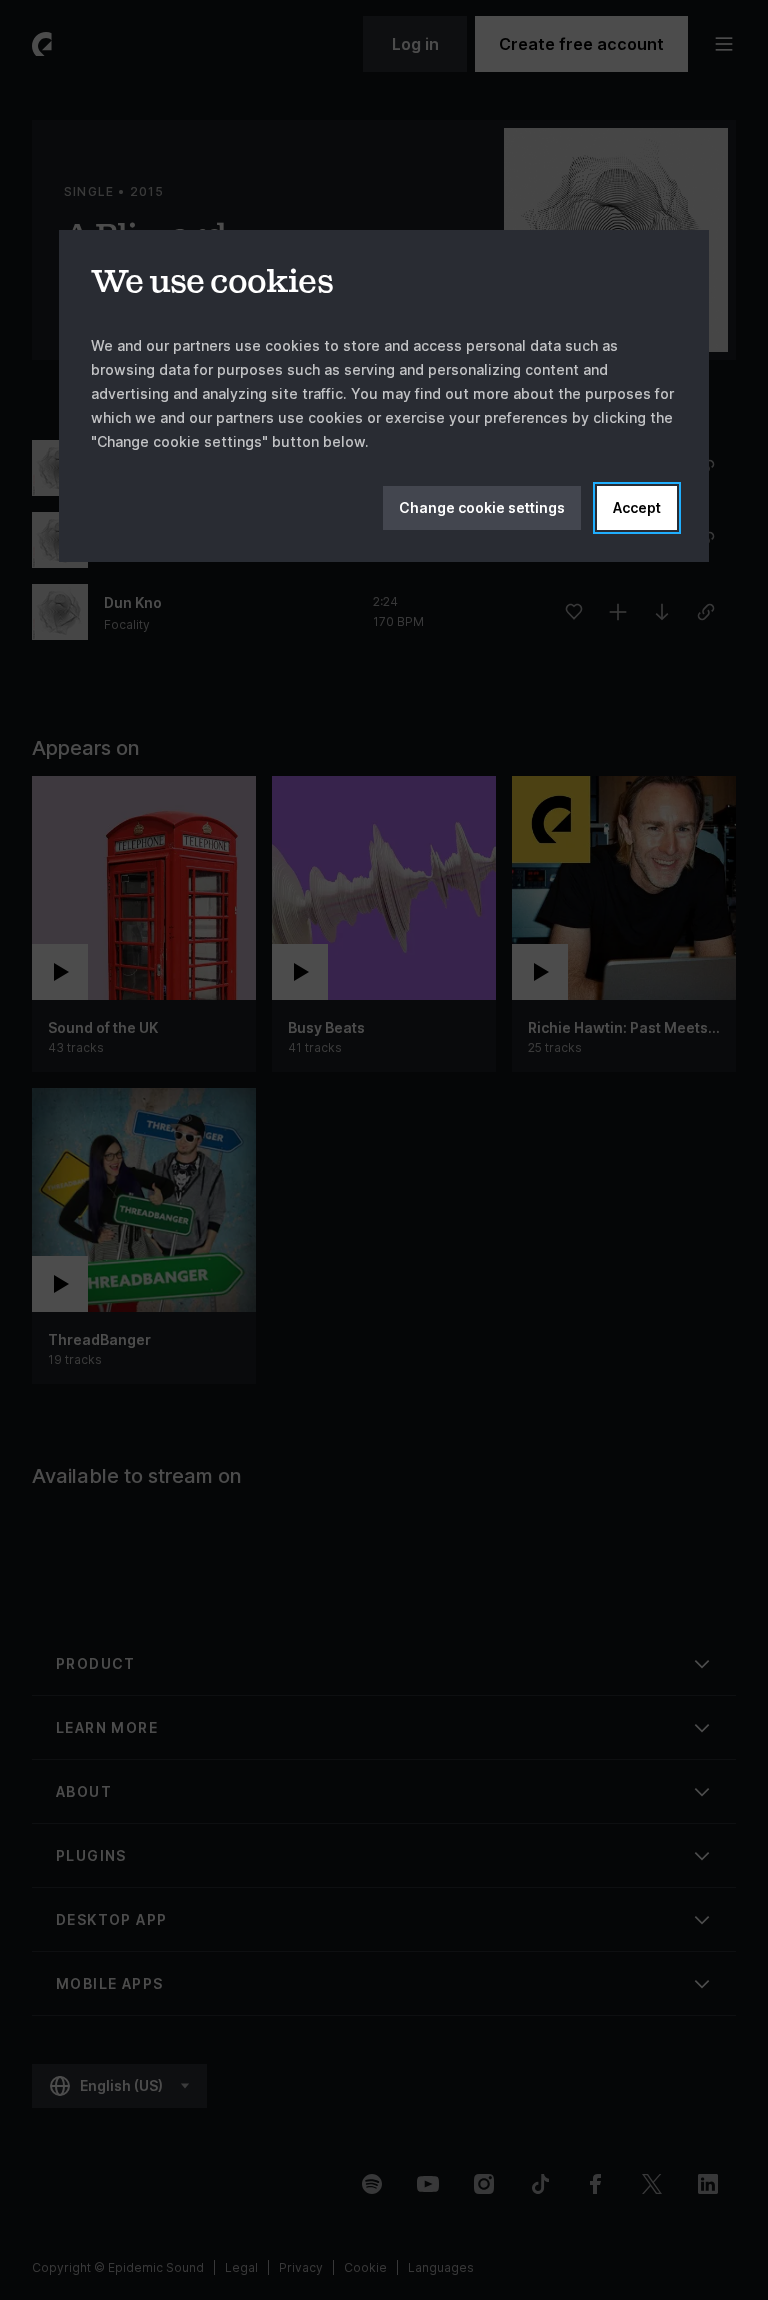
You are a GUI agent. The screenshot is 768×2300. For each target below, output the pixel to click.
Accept (637, 507)
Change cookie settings (482, 507)
